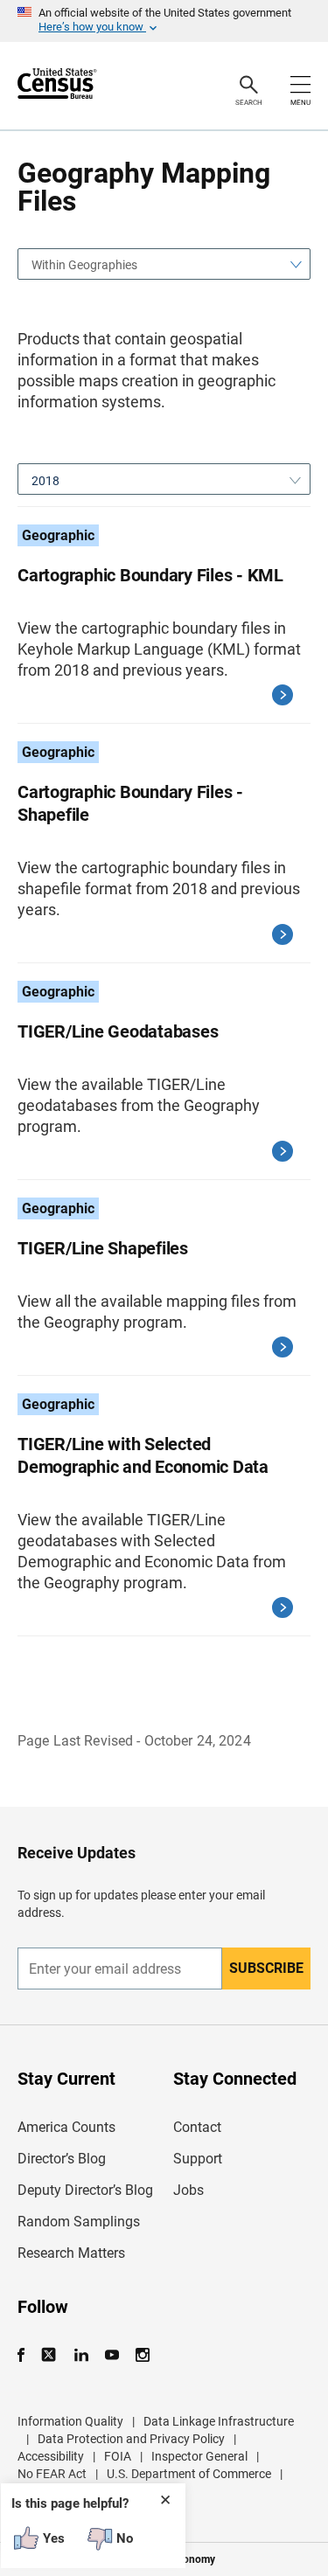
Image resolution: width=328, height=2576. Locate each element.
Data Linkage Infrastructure (219, 2421)
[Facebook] (26, 2355)
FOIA (118, 2456)
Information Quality (70, 2421)
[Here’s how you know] (164, 21)
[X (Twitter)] (50, 2355)
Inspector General (199, 2456)
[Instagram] (142, 2355)
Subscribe (266, 1968)
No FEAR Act (52, 2474)
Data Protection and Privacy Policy (131, 2439)
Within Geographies (84, 265)
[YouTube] (112, 2355)
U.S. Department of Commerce (189, 2474)
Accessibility (51, 2456)
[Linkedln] (81, 2355)
